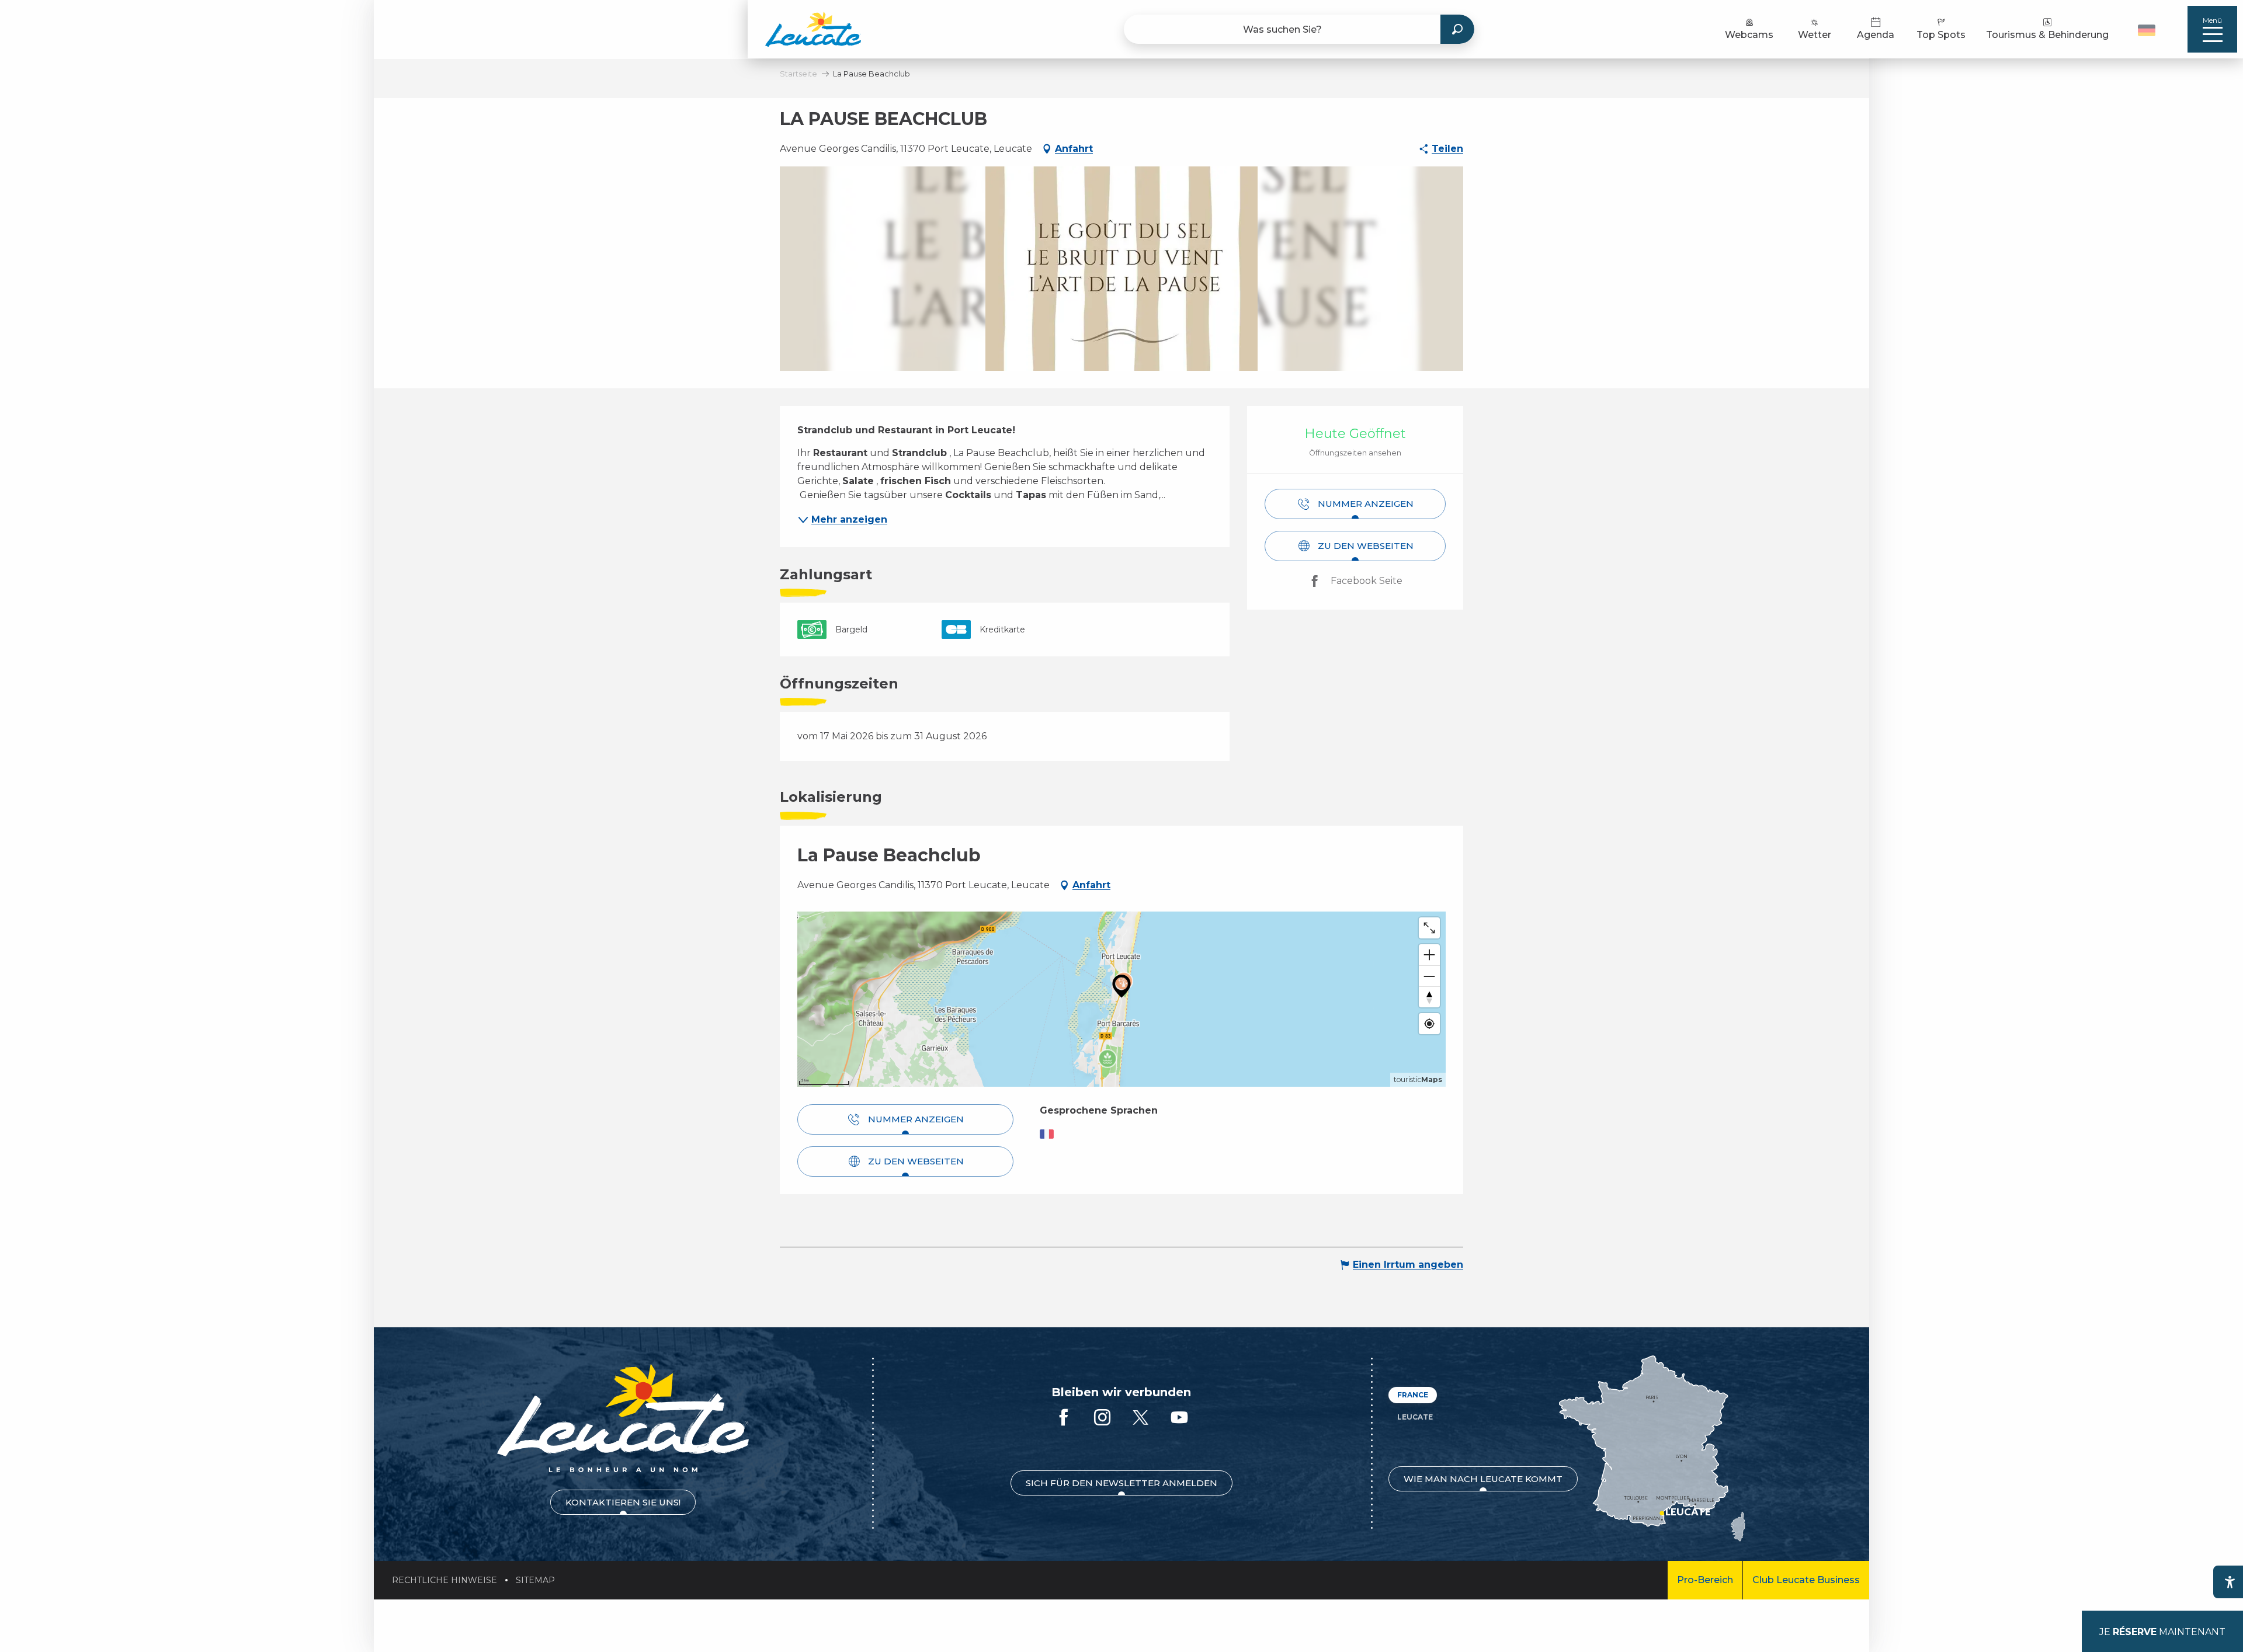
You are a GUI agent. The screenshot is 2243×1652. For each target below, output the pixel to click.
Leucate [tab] (1415, 1417)
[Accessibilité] (2230, 1582)
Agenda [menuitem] (1876, 35)
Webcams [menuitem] (1749, 35)
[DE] (2147, 30)
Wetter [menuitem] (1815, 35)
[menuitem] (813, 29)
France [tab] (1413, 1395)
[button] (2148, 29)
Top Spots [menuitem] (1941, 35)
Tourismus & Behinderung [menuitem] (2047, 35)
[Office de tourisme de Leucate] (623, 1418)
